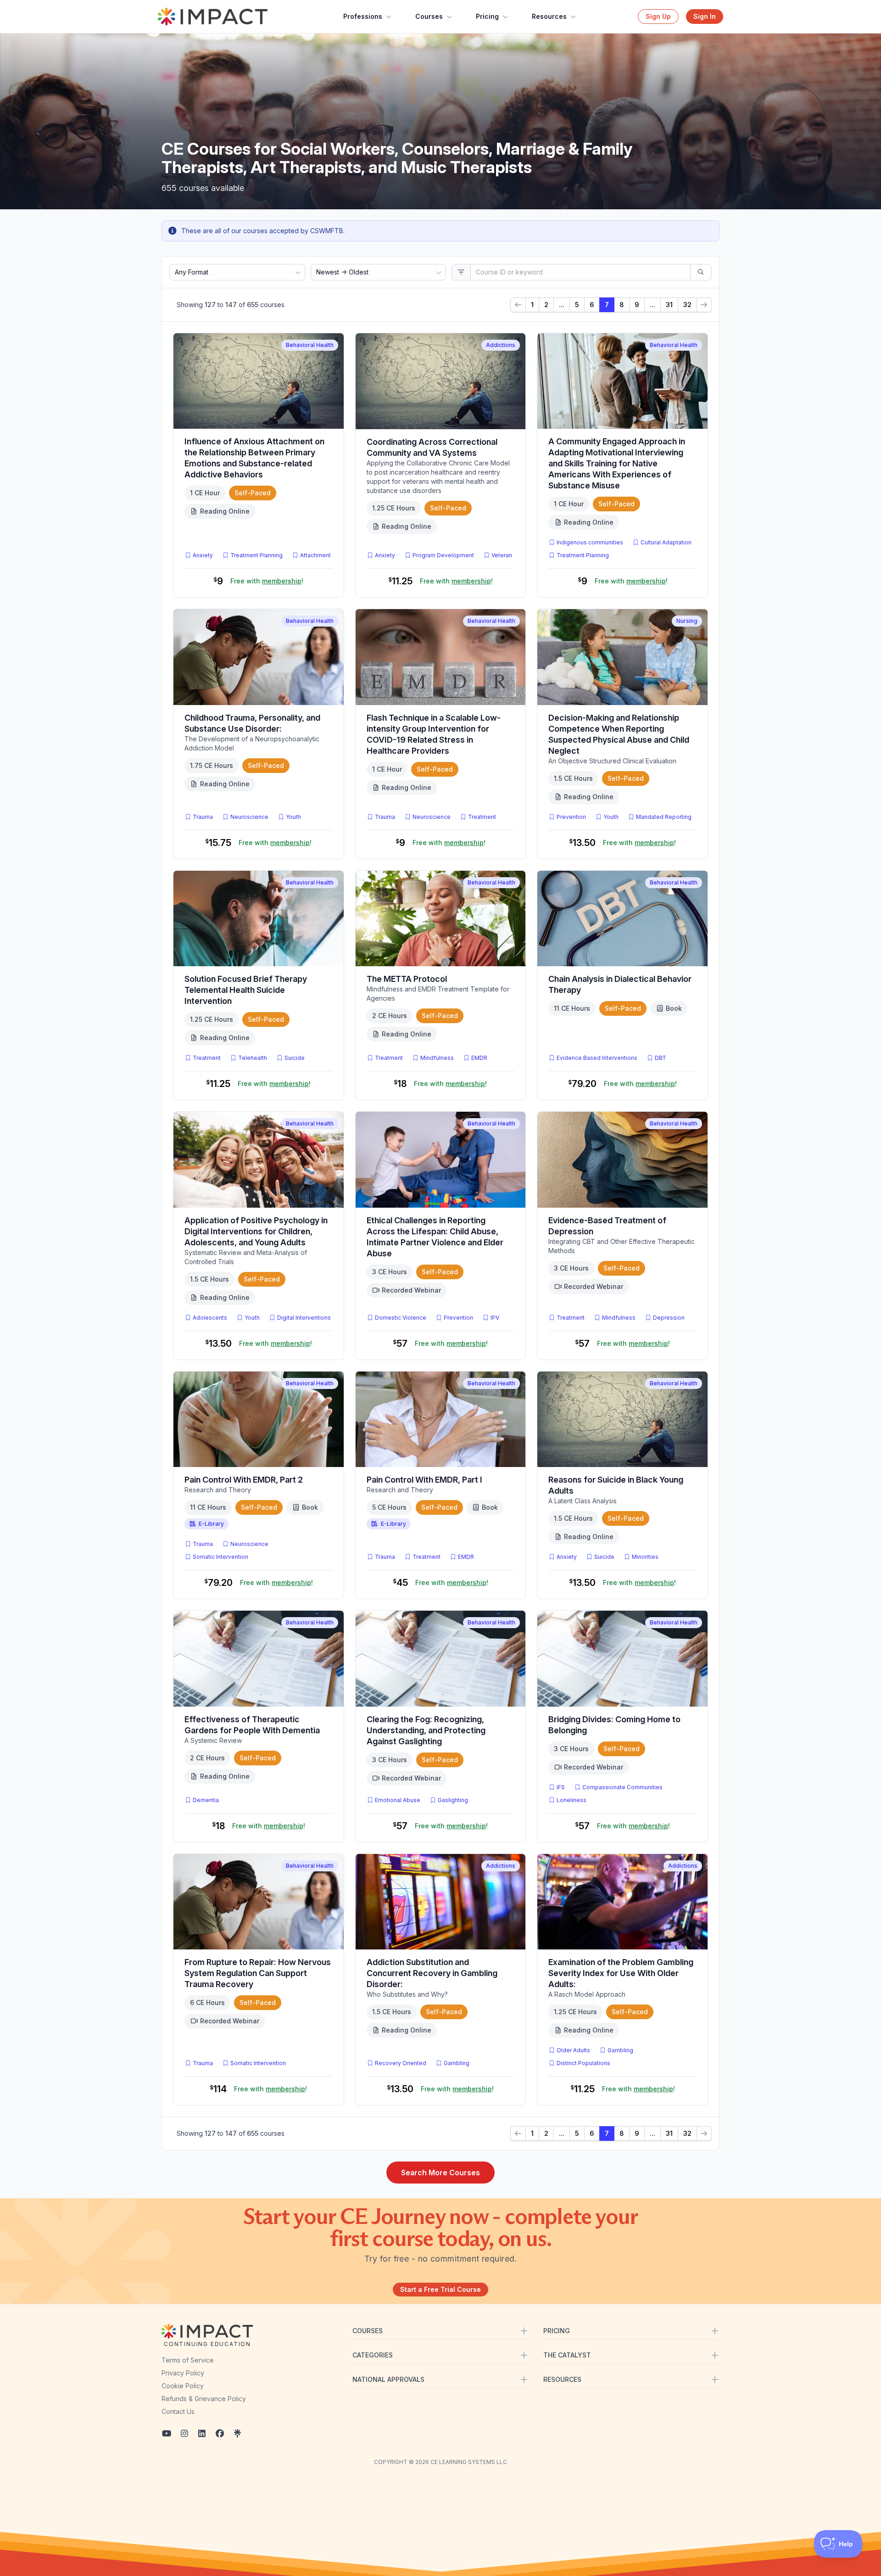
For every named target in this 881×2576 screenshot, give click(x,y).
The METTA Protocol (407, 979)
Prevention (571, 817)
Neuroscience (249, 817)
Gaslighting (453, 1800)
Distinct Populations (583, 2063)
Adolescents (210, 1318)
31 (669, 305)
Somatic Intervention (220, 1557)
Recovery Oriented (401, 2063)
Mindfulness (437, 1058)
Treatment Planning (256, 555)
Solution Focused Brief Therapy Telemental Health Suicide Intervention (246, 990)
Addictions (501, 345)
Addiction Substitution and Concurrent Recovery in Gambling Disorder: (432, 1973)
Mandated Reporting (664, 817)
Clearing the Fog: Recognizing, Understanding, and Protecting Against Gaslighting (426, 1730)
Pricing (487, 16)
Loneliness (572, 1800)
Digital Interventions (304, 1318)
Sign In (705, 16)
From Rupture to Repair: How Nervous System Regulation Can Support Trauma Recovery (258, 1973)
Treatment (482, 817)
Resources (549, 16)
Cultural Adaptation (666, 542)
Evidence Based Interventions (597, 1058)
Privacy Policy (183, 2373)
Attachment (315, 555)
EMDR (479, 1058)
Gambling (457, 2063)
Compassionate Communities (622, 1787)
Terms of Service (188, 2360)
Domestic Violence (401, 1318)
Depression (669, 1318)
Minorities (645, 1557)
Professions (363, 16)
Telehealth (253, 1058)
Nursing (687, 621)
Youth (293, 817)
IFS (563, 1787)
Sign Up (658, 16)
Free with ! (267, 581)
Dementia (206, 1800)
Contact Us (178, 2411)
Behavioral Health (310, 345)
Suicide (295, 1058)
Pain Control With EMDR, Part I (424, 1480)
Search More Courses (440, 2173)
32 (687, 305)
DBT (662, 1058)
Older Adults (573, 2050)
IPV (497, 1317)
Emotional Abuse (398, 1800)
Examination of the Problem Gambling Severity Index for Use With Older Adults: (621, 1973)
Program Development (443, 555)
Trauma (203, 817)
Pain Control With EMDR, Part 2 (244, 1480)
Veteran (502, 555)
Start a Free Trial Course (440, 2289)
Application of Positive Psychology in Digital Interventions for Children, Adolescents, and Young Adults (256, 1231)
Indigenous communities (590, 542)
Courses (429, 16)
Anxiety (203, 555)
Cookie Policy (183, 2386)
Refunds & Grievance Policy (204, 2399)
